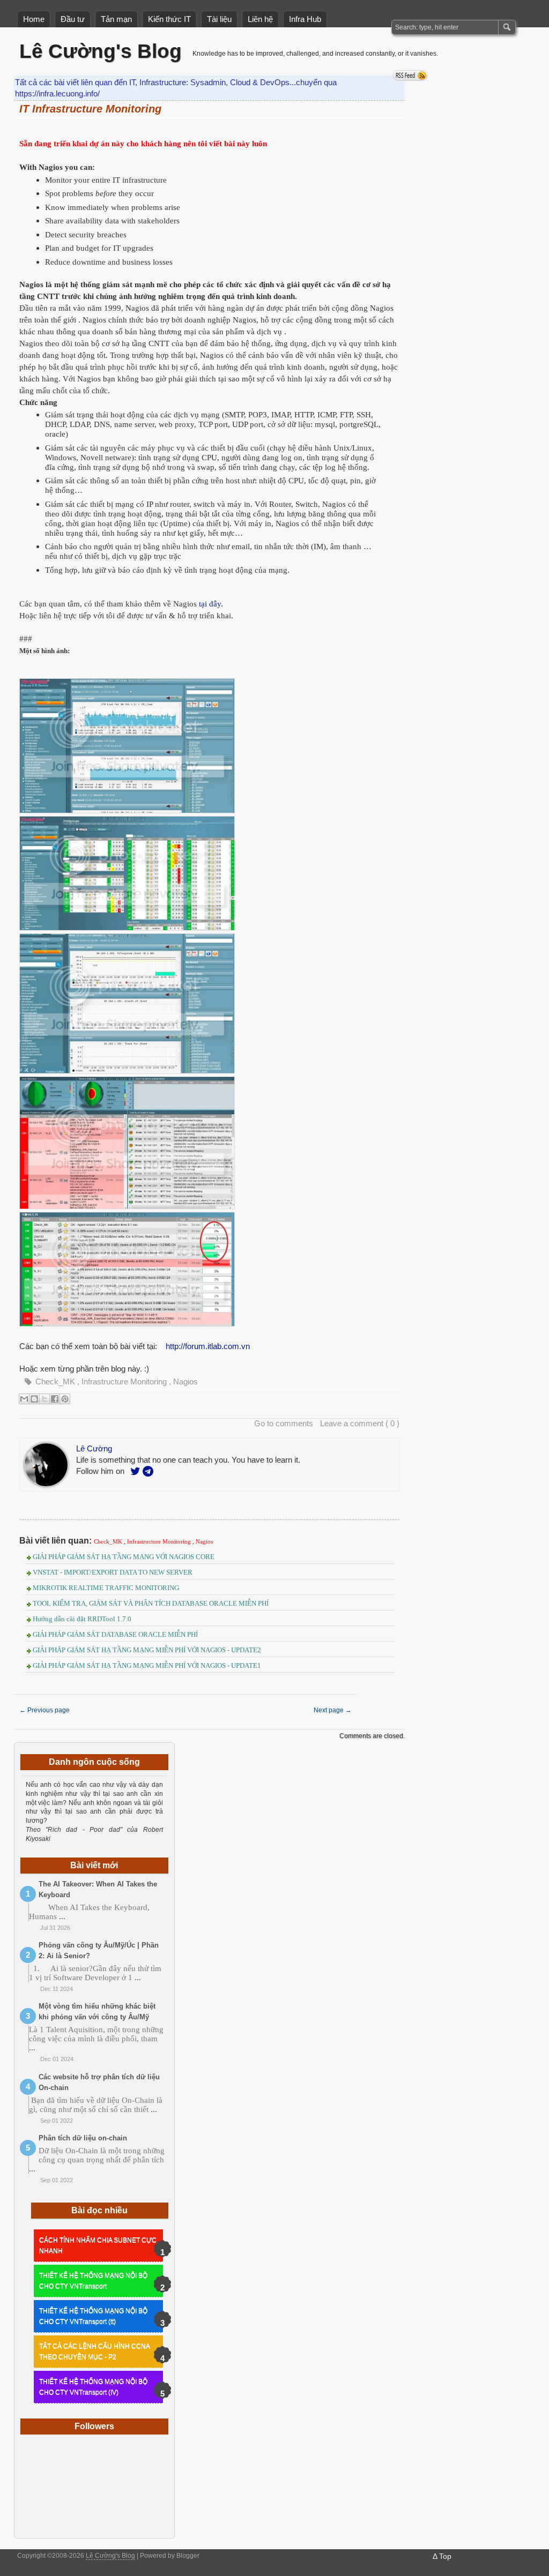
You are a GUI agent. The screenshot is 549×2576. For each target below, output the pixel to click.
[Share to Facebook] (55, 1399)
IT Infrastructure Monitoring (90, 109)
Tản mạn (116, 19)
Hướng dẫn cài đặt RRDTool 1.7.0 (82, 1619)
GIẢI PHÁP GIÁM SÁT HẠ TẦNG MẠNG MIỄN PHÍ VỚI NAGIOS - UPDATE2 (147, 1650)
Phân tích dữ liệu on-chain (83, 2138)
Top (445, 2556)
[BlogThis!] (34, 1399)
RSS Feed (410, 76)
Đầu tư (73, 19)
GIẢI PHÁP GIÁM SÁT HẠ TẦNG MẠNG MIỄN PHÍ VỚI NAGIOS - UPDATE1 (147, 1665)
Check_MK (56, 1381)
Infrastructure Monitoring (125, 1381)
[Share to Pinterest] (65, 1399)
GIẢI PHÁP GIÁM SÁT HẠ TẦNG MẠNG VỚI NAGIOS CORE (124, 1557)
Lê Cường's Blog (101, 51)
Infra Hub (305, 19)
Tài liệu (219, 19)
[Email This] (24, 1399)
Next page (333, 1710)
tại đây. (211, 604)
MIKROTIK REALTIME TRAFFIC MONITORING (106, 1588)
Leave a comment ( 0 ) (360, 1423)
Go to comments (284, 1423)
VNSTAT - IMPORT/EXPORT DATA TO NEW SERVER (113, 1572)
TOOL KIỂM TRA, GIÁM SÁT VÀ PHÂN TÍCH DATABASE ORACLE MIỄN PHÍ (151, 1603)
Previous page (44, 1710)
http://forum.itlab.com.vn (208, 1346)
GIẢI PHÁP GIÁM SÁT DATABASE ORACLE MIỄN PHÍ (115, 1634)
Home (34, 19)
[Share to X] (44, 1399)
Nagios (186, 1381)
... (62, 1916)
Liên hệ (260, 19)
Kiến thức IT (169, 19)
